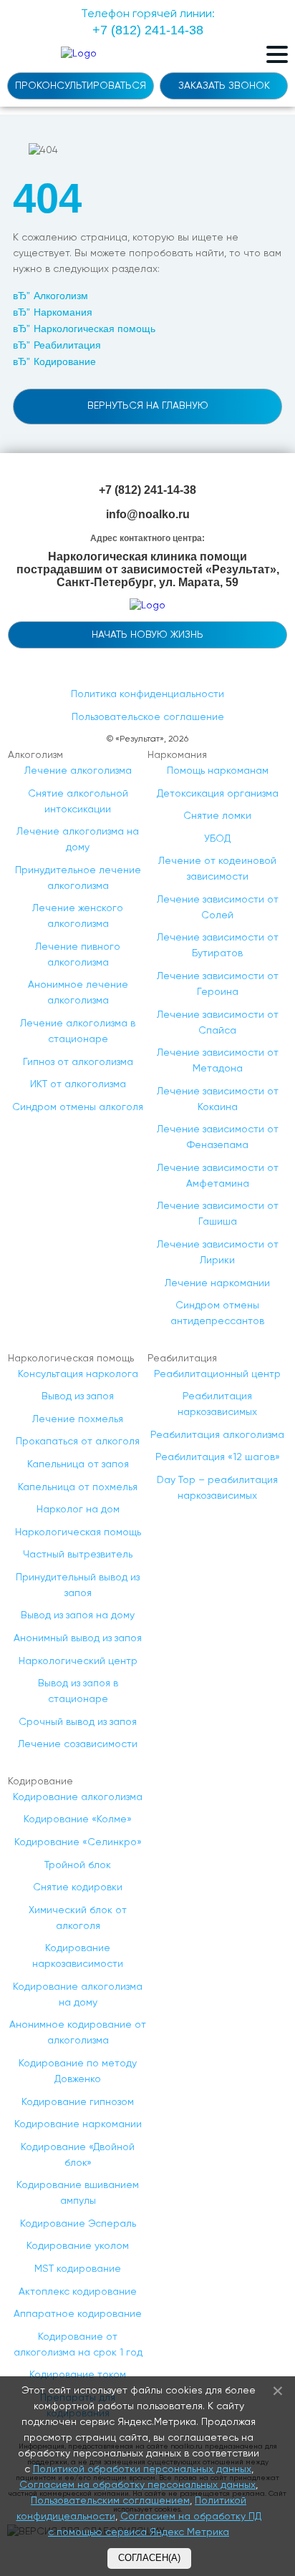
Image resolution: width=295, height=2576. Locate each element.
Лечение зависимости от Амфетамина (218, 1176)
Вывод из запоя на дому (78, 1615)
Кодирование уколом (78, 2246)
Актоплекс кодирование (78, 2292)
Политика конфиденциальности (147, 694)
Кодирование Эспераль (78, 2224)
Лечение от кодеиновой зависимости (217, 869)
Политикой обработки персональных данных (142, 2469)
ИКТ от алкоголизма (78, 1084)
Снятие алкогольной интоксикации (78, 802)
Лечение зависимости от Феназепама (218, 1137)
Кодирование (65, 361)
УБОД (217, 839)
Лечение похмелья (78, 1419)
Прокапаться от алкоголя (78, 1442)
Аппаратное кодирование (78, 2314)
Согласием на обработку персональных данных (137, 2485)
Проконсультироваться (81, 86)
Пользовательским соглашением (110, 2501)
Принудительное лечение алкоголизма (78, 878)
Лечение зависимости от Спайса (218, 1023)
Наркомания (63, 312)
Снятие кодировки (78, 1887)
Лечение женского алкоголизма (78, 916)
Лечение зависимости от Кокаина (218, 1099)
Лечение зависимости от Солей (218, 908)
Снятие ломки (217, 816)
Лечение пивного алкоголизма (78, 955)
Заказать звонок (224, 86)
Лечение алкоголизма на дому (78, 840)
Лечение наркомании (217, 1283)
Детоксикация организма (218, 794)
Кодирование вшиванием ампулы (78, 2193)
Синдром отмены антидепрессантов (217, 1313)
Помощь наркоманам (218, 771)
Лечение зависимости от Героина (218, 984)
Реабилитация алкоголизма (217, 1435)
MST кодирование (78, 2269)
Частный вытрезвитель (78, 1555)
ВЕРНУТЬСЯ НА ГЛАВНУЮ (148, 406)
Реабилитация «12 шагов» (218, 1457)
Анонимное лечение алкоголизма (78, 993)
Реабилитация (67, 345)
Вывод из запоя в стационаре (78, 1691)
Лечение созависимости (78, 1744)
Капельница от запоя (78, 1464)
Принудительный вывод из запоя (78, 1585)
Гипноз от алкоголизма (78, 1062)
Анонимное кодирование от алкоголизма (78, 2033)
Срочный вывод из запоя (78, 1722)
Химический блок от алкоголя (78, 1918)
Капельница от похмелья (78, 1487)
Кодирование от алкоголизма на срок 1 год (78, 2345)
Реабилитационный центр (217, 1374)
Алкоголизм (61, 296)
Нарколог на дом (78, 1510)
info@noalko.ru (148, 514)
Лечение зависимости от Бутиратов (218, 946)
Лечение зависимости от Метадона (218, 1061)
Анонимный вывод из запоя (78, 1638)
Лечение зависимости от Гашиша (218, 1214)
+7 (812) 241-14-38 (147, 490)
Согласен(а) (149, 2558)
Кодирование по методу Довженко (78, 2071)
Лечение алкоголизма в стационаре (78, 1031)
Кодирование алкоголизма (78, 1797)
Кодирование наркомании (78, 2124)
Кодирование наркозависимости (78, 1956)
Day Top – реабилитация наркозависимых (217, 1488)
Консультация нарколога (78, 1374)
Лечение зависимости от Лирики (218, 1253)
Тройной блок (78, 1865)
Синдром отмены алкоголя (78, 1107)
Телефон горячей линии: (148, 23)
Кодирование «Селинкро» (78, 1842)
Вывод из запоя (78, 1396)
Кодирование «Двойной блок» (78, 2155)
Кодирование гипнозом (78, 2102)
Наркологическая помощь (95, 329)
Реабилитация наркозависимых (217, 1404)
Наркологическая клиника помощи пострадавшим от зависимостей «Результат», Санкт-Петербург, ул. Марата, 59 (148, 570)
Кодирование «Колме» (78, 1819)
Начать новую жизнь (147, 635)
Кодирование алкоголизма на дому (78, 1995)
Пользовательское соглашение (148, 717)
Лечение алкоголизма (78, 771)
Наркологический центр (78, 1661)
